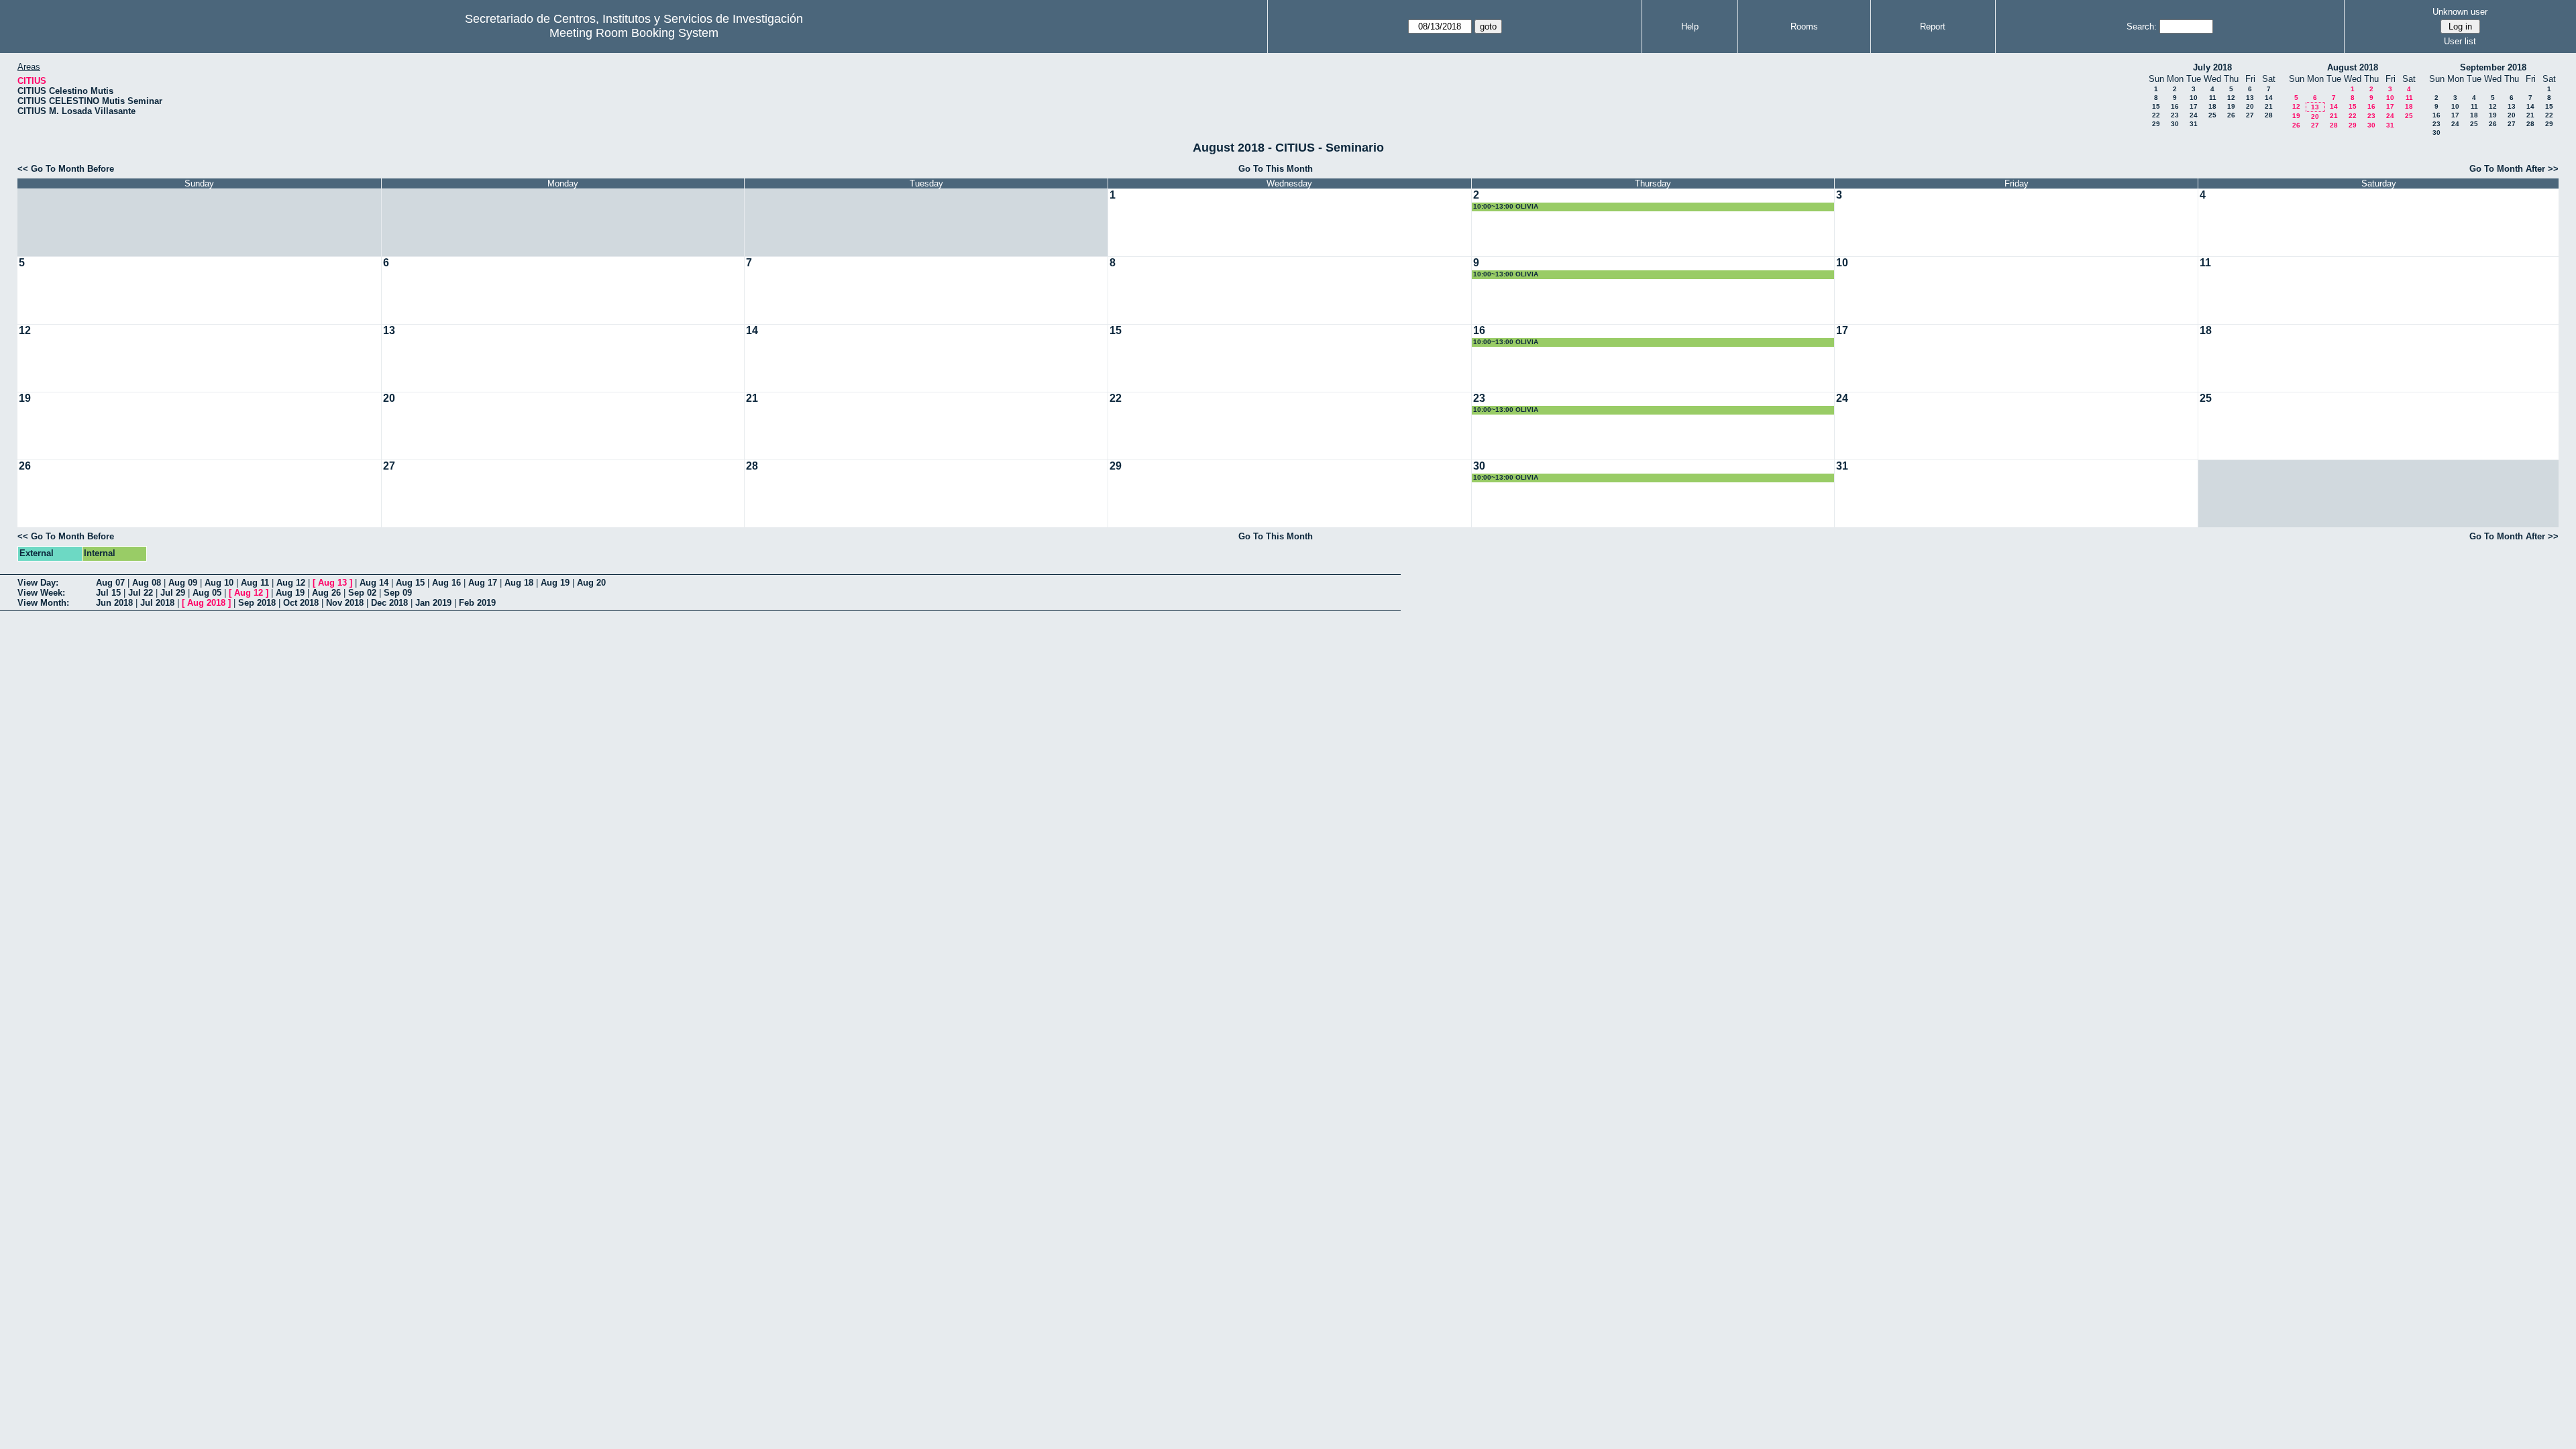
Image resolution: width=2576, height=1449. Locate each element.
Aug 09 (183, 583)
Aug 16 (446, 583)
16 (2175, 106)
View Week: (41, 593)
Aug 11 (255, 583)
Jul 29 (173, 593)
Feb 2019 (477, 603)
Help (1690, 26)
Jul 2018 (157, 603)
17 (2194, 106)
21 (2269, 106)
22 (2156, 115)
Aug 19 (555, 583)
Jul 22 (141, 593)
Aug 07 (110, 583)
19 (2231, 106)
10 (2194, 98)
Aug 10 (219, 583)
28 (2269, 115)
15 (2156, 106)
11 (2213, 98)
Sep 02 (362, 593)
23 (2175, 115)
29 (2156, 124)
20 (2250, 106)
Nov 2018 (345, 603)
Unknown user (2460, 12)
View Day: (38, 583)
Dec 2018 (389, 603)
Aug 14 (374, 583)
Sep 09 (398, 593)
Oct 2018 (301, 603)
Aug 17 (483, 583)
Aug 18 (519, 583)
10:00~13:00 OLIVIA (1506, 206)
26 (2231, 115)
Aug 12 (291, 583)
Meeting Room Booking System (634, 33)
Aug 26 (326, 593)
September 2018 (2493, 67)
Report (1933, 26)
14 (2269, 98)
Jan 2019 (433, 603)
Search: (2142, 26)
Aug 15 (410, 583)
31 (2194, 124)
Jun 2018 (114, 603)
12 (2231, 98)
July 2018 (2212, 67)
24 (2194, 115)
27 (2250, 115)
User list (2460, 41)
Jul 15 (108, 593)
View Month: (43, 603)
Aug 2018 (206, 603)
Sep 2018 (257, 603)
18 (2212, 106)
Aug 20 (591, 583)
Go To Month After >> (2514, 169)
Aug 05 (207, 593)
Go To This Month (1276, 169)
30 (2175, 124)
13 (2250, 98)
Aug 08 (147, 583)
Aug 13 (332, 583)
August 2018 (2353, 67)
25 (2212, 115)
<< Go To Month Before (66, 169)
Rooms (1804, 26)
